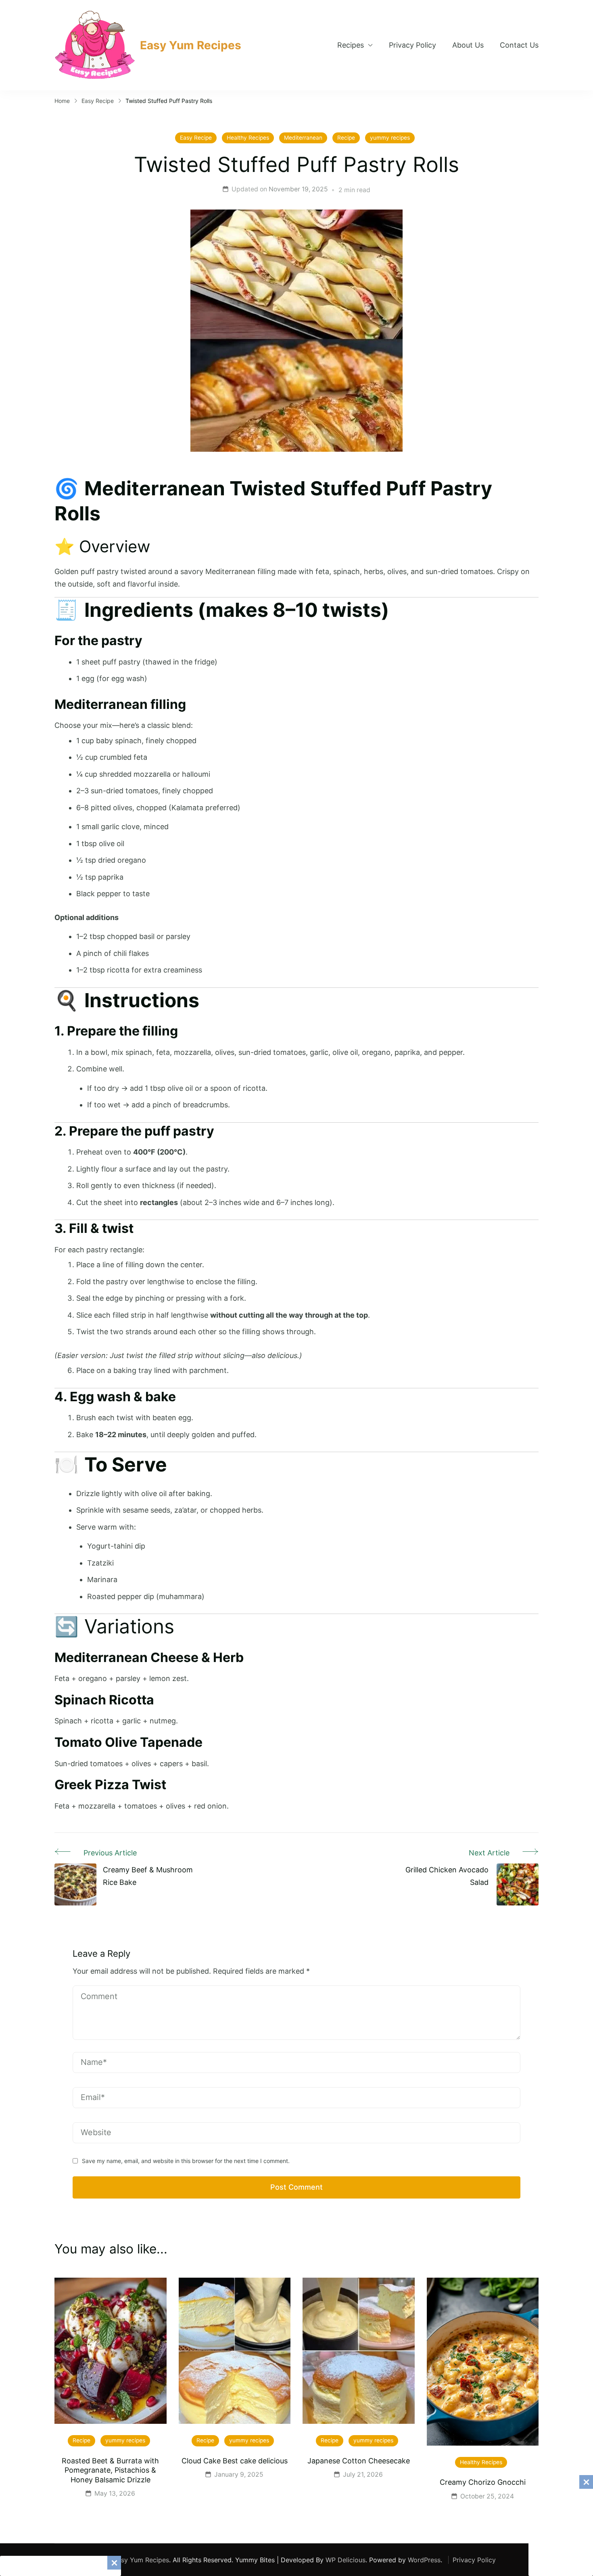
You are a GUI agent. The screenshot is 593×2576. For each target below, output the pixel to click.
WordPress (424, 2560)
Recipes (351, 45)
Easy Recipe (196, 138)
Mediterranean (303, 138)
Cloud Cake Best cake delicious (235, 2461)
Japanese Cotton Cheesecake (359, 2461)
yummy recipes (390, 138)
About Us (468, 45)
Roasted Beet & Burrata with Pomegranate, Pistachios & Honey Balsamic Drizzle (110, 2470)
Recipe (346, 138)
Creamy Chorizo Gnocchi (483, 2482)
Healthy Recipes (248, 138)
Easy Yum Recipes (191, 45)
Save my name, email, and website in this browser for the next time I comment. (186, 2161)
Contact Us (519, 45)
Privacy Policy (412, 45)
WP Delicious (346, 2560)
